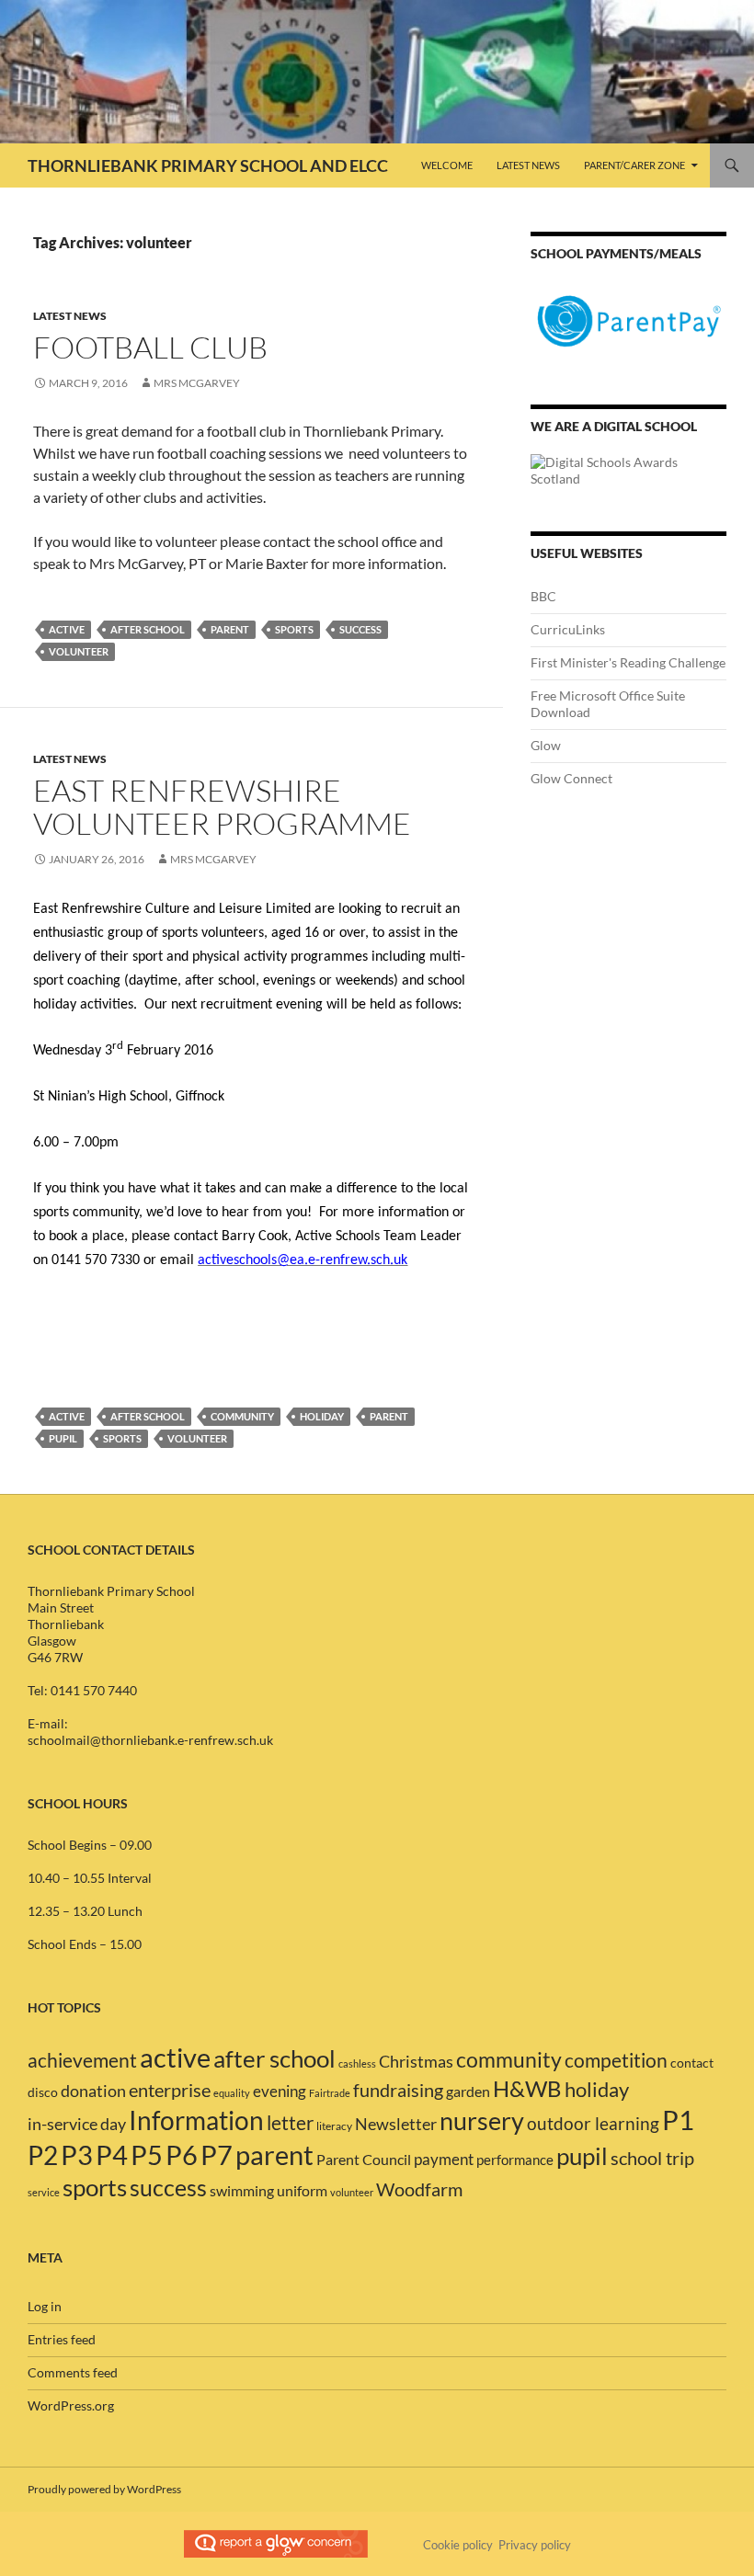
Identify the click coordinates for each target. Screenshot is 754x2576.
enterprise (170, 2090)
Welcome (447, 165)
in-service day (77, 2124)
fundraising (398, 2090)
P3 (77, 2155)
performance (515, 2160)
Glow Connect (571, 778)
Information (196, 2120)
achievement (82, 2060)
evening (280, 2091)
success (360, 629)
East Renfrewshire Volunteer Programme (222, 807)
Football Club (150, 347)
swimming (242, 2190)
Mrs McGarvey (197, 383)
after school (148, 629)
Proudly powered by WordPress (104, 2489)
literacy (334, 2126)
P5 (147, 2154)
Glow (546, 745)
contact (692, 2063)
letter (290, 2123)
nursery (482, 2120)
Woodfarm (419, 2189)
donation (93, 2091)
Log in (45, 2306)
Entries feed (62, 2339)
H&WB (527, 2088)
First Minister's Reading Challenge (628, 662)
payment (444, 2159)
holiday (322, 1416)
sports (294, 629)
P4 (112, 2155)
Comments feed (73, 2372)
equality (232, 2093)
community (242, 1416)
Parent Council (364, 2159)
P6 (182, 2154)
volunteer (79, 651)
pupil (63, 1438)
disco (43, 2092)
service (44, 2192)
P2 (43, 2155)
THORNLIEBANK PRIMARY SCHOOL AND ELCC (208, 165)
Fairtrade (330, 2093)
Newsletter (396, 2124)
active (67, 629)
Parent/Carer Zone (634, 165)
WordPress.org (71, 2405)
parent (230, 629)
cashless (357, 2063)
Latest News (528, 165)
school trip (652, 2158)
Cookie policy (458, 2545)
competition (616, 2060)
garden (468, 2091)
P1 (678, 2120)
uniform (302, 2191)
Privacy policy (535, 2545)
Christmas (416, 2061)
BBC (543, 596)
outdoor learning (593, 2124)
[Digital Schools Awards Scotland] (628, 469)
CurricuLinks (568, 629)
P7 (217, 2154)
